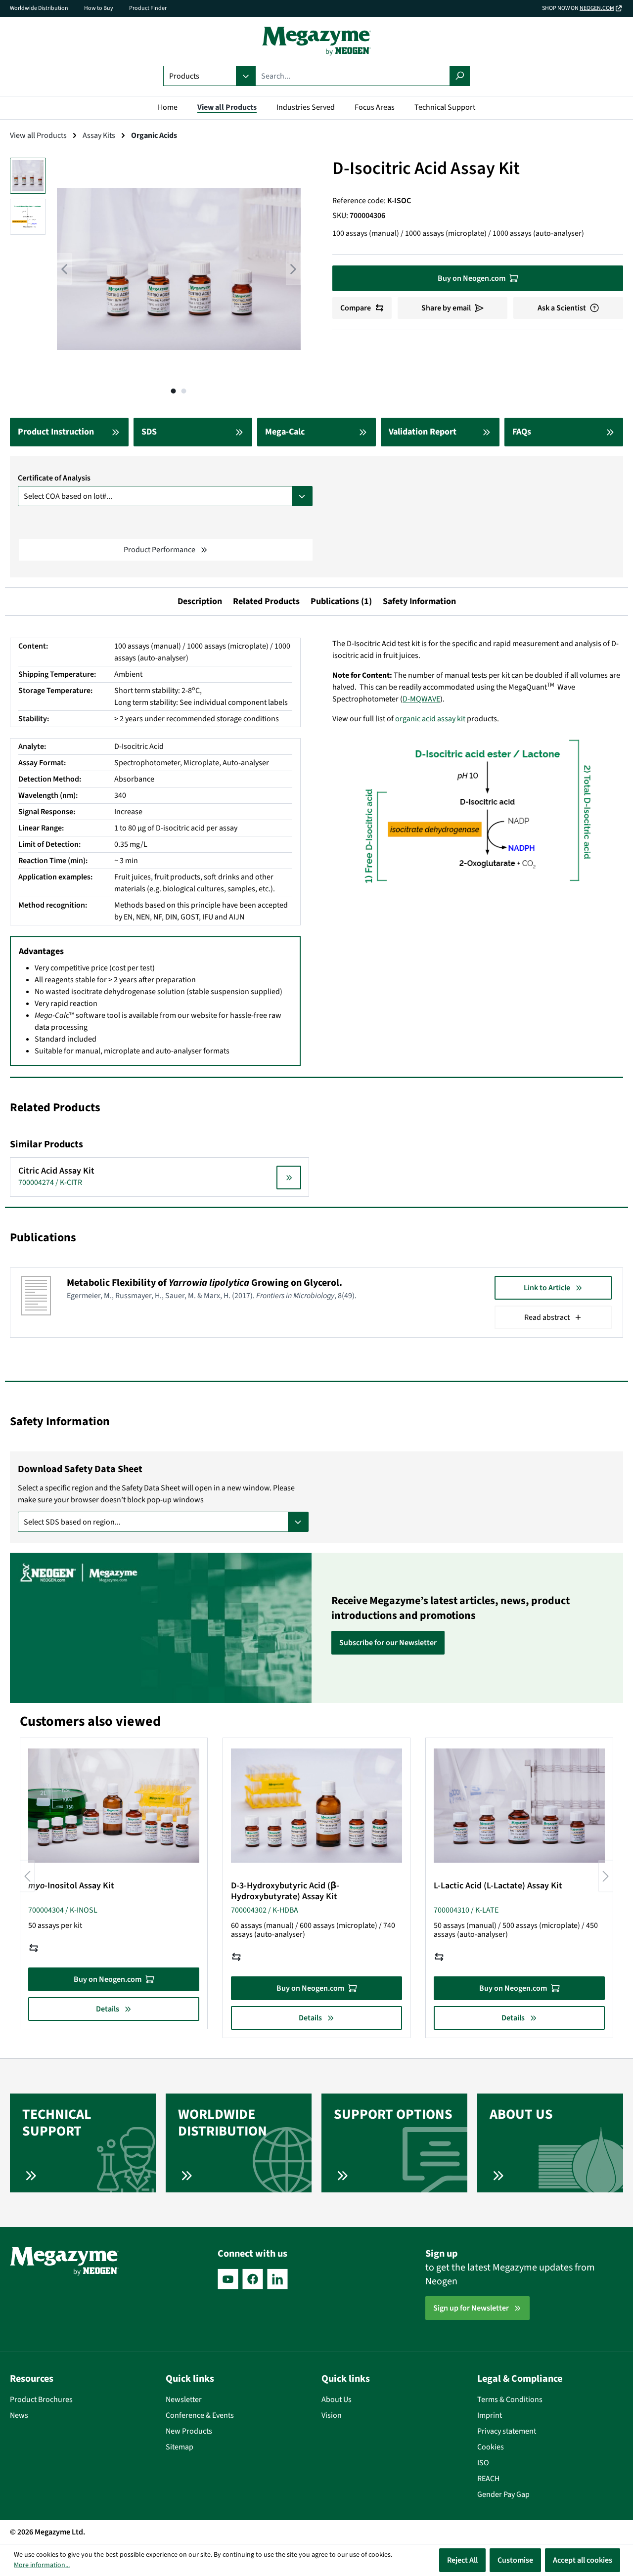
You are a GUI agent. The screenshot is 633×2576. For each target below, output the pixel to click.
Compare (356, 308)
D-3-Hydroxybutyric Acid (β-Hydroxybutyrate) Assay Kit (285, 1891)
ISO (483, 2463)
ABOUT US (521, 2114)
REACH (488, 2479)
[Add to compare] (34, 1948)
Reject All (462, 2560)
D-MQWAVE (421, 699)
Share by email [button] (446, 308)
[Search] (460, 76)
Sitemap (180, 2447)
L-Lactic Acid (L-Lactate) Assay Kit (498, 1886)
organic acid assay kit (430, 719)
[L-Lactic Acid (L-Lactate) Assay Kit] (519, 1805)
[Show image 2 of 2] (184, 391)
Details (108, 2009)
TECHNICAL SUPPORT (57, 2123)
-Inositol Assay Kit (71, 1886)
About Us (337, 2400)
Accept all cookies (583, 2560)
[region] (155, 279)
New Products (189, 2431)
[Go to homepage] (316, 41)
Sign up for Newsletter (471, 2308)
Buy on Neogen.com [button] (472, 278)
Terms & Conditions (510, 2400)
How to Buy (99, 8)
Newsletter (184, 2400)
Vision (332, 2415)
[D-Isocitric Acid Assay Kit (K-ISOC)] (179, 269)
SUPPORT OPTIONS (393, 2114)
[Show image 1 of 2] (174, 391)
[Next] (293, 269)
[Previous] (64, 269)
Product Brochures (41, 2400)
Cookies (491, 2447)
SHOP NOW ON (578, 8)
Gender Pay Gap (503, 2494)
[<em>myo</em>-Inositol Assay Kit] (114, 1805)
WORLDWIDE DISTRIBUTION (223, 2123)
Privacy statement (507, 2431)
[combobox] (353, 76)
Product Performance (159, 550)
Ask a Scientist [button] (562, 308)
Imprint (490, 2415)
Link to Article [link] (547, 1288)
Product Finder (148, 8)
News (19, 2415)
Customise (515, 2560)
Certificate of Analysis (54, 478)
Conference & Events (200, 2415)
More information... (42, 2565)
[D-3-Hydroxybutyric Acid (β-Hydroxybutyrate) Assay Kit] (316, 1805)
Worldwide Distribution (39, 8)
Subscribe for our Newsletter (388, 1643)
